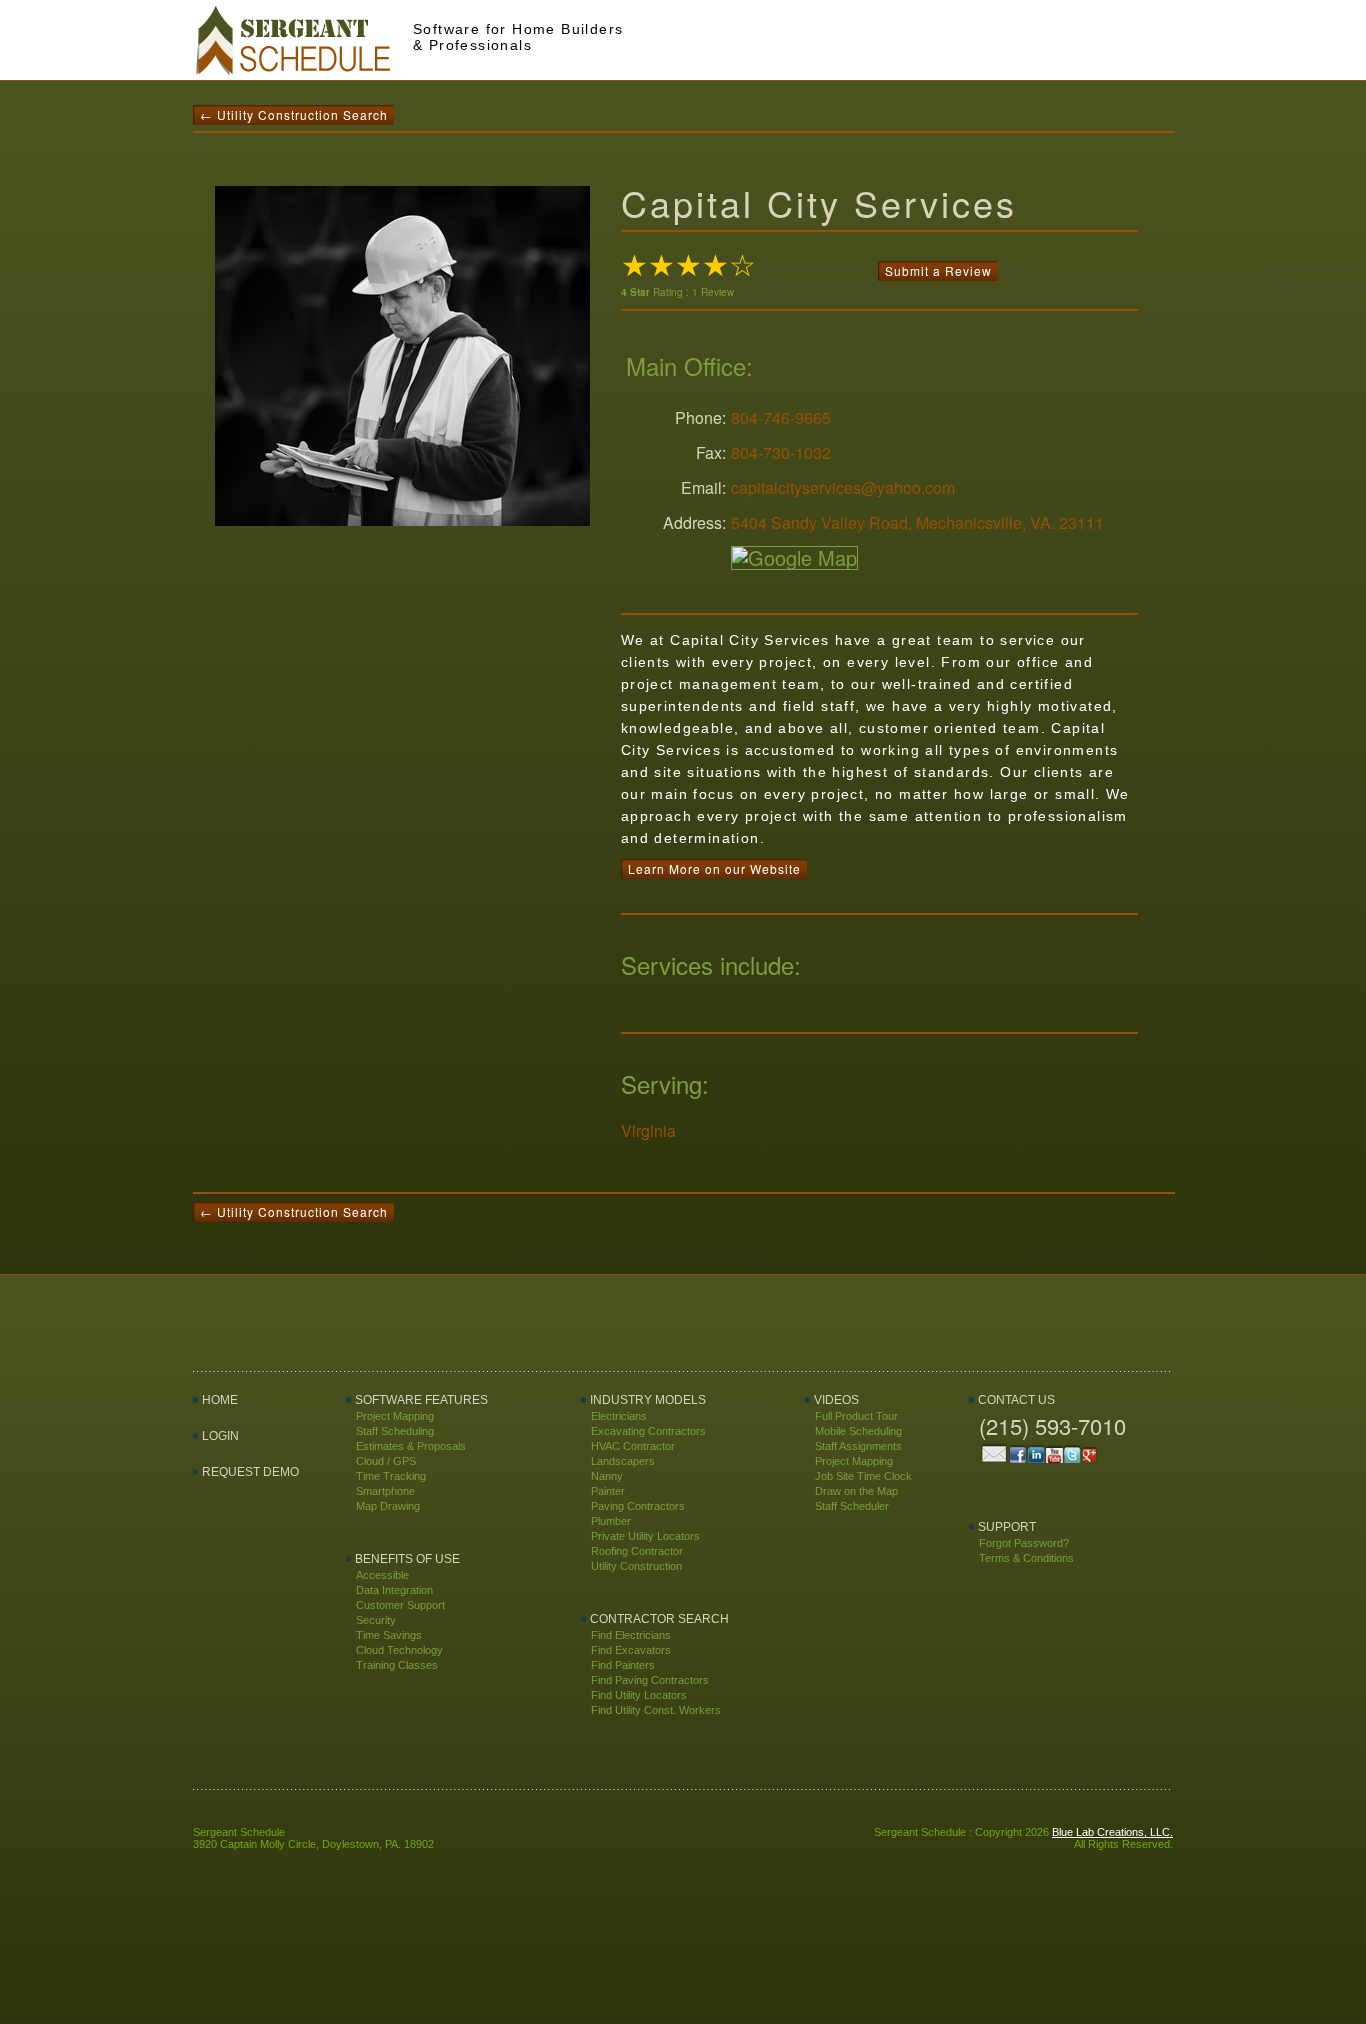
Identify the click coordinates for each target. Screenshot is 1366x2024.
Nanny (607, 1476)
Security (376, 1620)
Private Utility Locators (645, 1536)
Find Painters (623, 1665)
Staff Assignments (858, 1446)
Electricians (619, 1416)
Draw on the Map (856, 1491)
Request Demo (250, 1472)
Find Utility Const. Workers (656, 1710)
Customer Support (400, 1605)
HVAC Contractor (633, 1446)
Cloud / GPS (386, 1461)
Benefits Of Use (407, 1559)
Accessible (382, 1575)
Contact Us (1016, 1400)
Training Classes (397, 1665)
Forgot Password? (1024, 1543)
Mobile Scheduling (858, 1431)
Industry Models (648, 1400)
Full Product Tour (856, 1416)
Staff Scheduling (395, 1431)
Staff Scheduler (852, 1506)
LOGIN (220, 1436)
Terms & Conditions (1026, 1558)
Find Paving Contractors (650, 1680)
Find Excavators (631, 1650)
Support (1007, 1527)
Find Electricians (631, 1635)
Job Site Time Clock (863, 1476)
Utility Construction (636, 1566)
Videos (836, 1400)
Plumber (611, 1521)
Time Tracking (391, 1476)
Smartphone (385, 1491)
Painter (608, 1491)
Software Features (421, 1400)
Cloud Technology (399, 1650)
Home (220, 1400)
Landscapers (623, 1461)
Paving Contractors (638, 1506)
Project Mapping (395, 1416)
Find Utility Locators (639, 1695)
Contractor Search (659, 1619)
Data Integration (394, 1590)
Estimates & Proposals (411, 1446)
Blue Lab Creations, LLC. (1112, 1832)
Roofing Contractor (637, 1551)
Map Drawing (388, 1506)
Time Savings (389, 1635)
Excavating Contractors (648, 1431)
